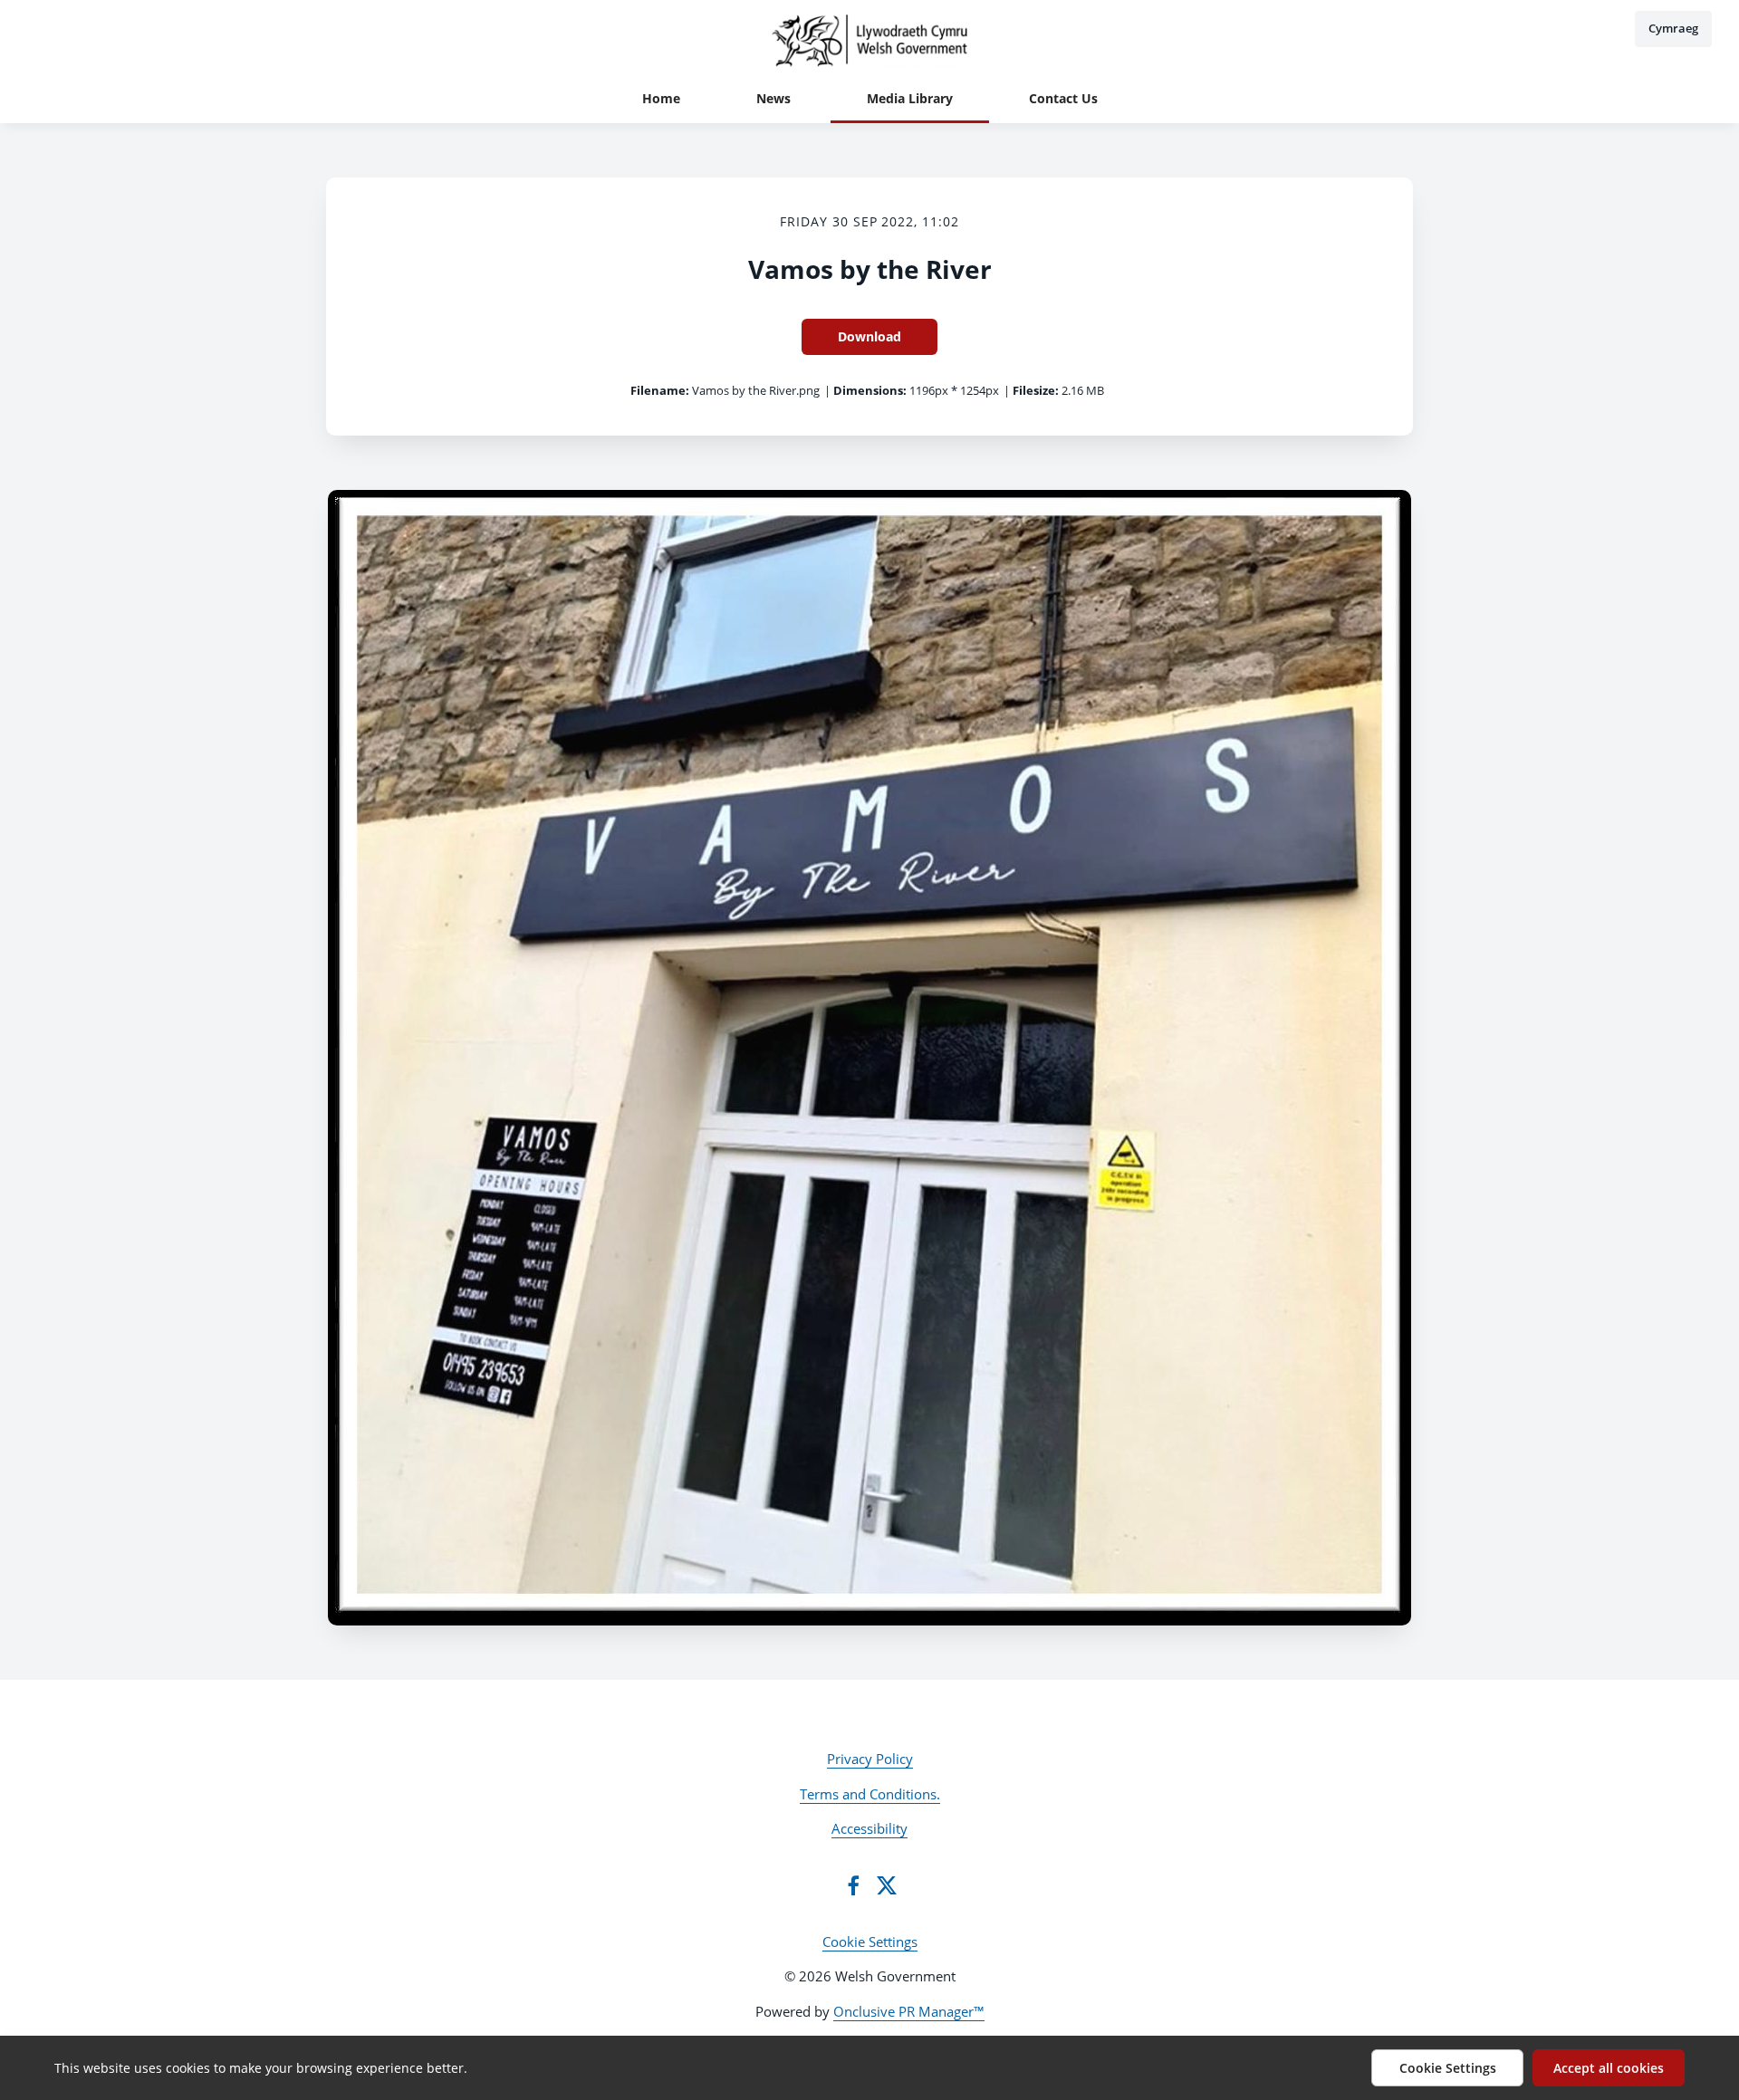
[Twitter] (887, 1885)
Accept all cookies (1609, 2068)
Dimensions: (870, 390)
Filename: (660, 390)
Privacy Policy (870, 1759)
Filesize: (1036, 390)
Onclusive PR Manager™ (909, 2011)
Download (869, 336)
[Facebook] (853, 1885)
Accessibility (869, 1828)
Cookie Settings (870, 1942)
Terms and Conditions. (870, 1794)
